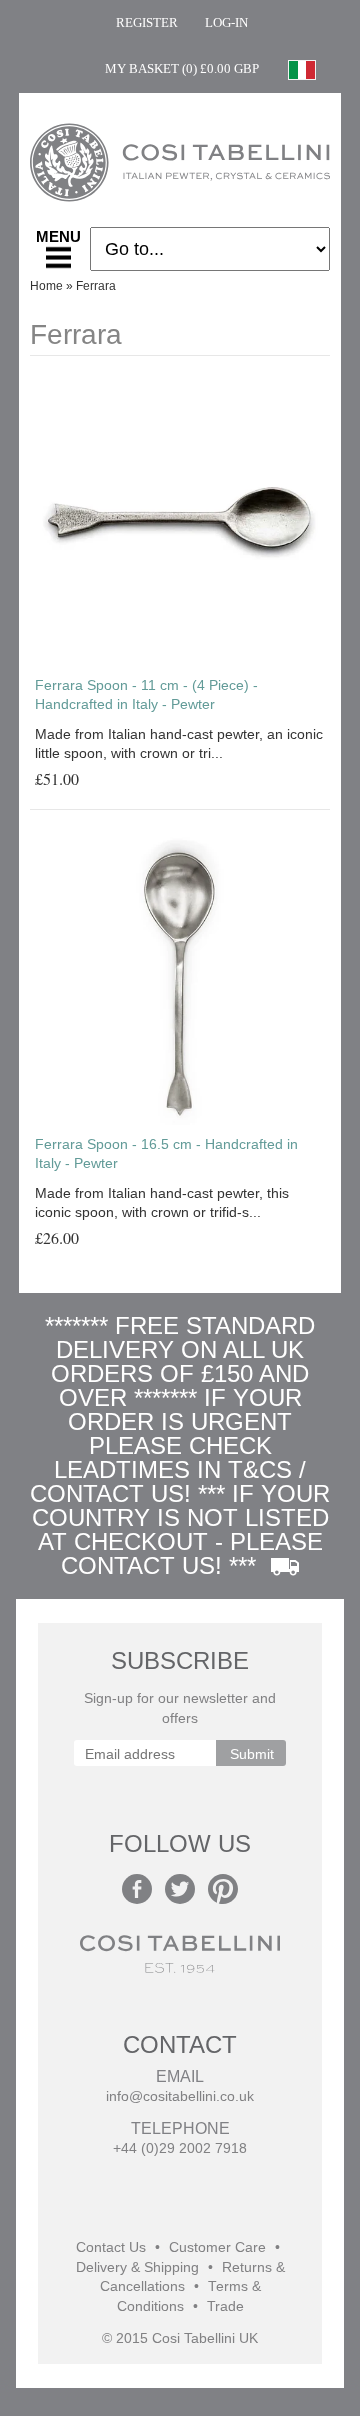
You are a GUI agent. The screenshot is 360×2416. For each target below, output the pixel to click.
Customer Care (217, 2247)
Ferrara (96, 286)
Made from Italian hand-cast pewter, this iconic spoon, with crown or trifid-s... (162, 1203)
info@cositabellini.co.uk (180, 2096)
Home (46, 286)
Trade (225, 2306)
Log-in (226, 22)
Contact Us (111, 2247)
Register (147, 22)
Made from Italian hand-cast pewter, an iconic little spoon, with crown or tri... (179, 744)
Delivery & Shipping (137, 2267)
